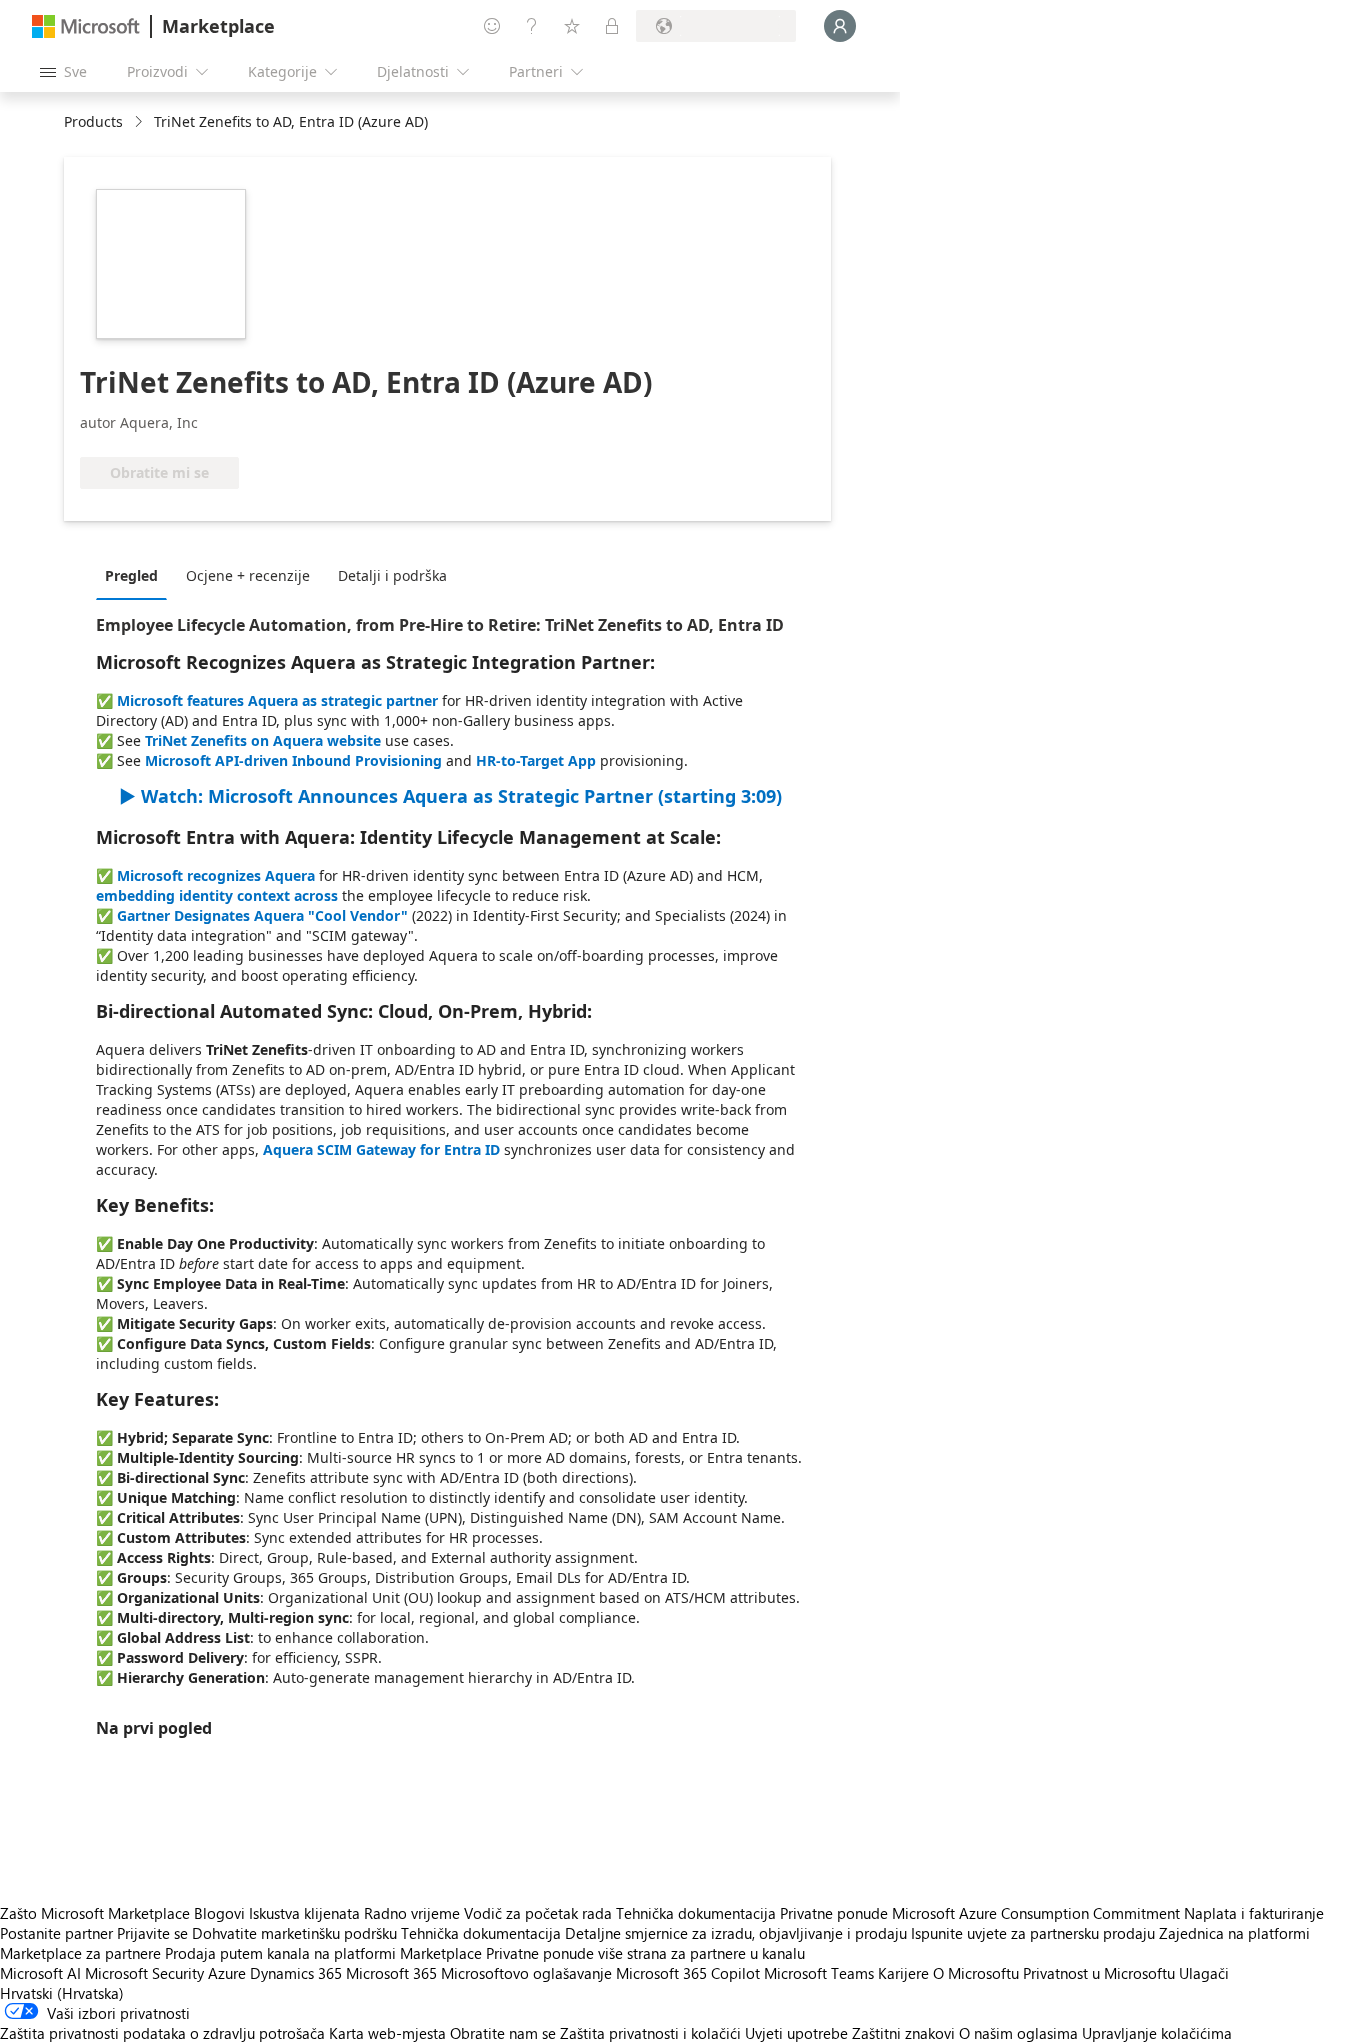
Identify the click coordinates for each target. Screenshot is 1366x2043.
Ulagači (1204, 1973)
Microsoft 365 (391, 1973)
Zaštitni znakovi (903, 2033)
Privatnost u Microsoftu (1099, 1973)
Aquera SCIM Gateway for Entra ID (381, 1149)
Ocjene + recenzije (248, 575)
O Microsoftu (976, 1973)
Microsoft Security (144, 1973)
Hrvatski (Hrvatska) (62, 1993)
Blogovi (219, 1913)
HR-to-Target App (536, 760)
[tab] (136, 575)
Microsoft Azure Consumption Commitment (1038, 1913)
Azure (227, 1973)
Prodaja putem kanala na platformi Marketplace (323, 1953)
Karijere (903, 1973)
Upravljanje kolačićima (1157, 2033)
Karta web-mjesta (387, 2033)
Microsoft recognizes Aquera (216, 875)
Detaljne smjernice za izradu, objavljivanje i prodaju (736, 1933)
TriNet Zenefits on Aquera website (263, 740)
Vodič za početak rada (538, 1913)
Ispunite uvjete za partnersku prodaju (1033, 1933)
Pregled (131, 575)
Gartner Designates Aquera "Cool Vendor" (262, 915)
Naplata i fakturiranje (1254, 1913)
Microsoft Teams (819, 1973)
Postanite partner (56, 1933)
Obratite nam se (503, 2033)
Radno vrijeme (412, 1913)
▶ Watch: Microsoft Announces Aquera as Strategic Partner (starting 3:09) (450, 796)
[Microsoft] (86, 26)
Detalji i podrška (392, 575)
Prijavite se (152, 1933)
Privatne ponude (834, 1913)
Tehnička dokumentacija (696, 1913)
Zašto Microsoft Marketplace (95, 1913)
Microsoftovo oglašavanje (526, 1973)
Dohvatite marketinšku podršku (294, 1933)
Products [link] (93, 121)
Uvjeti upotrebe (796, 2033)
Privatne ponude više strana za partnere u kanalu (645, 1953)
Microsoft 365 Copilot (688, 1973)
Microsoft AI (40, 1973)
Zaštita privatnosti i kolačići (650, 2033)
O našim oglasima (1018, 2033)
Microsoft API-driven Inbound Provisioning (293, 760)
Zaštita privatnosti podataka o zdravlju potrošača (162, 2033)
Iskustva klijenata (304, 1913)
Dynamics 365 (296, 1973)
